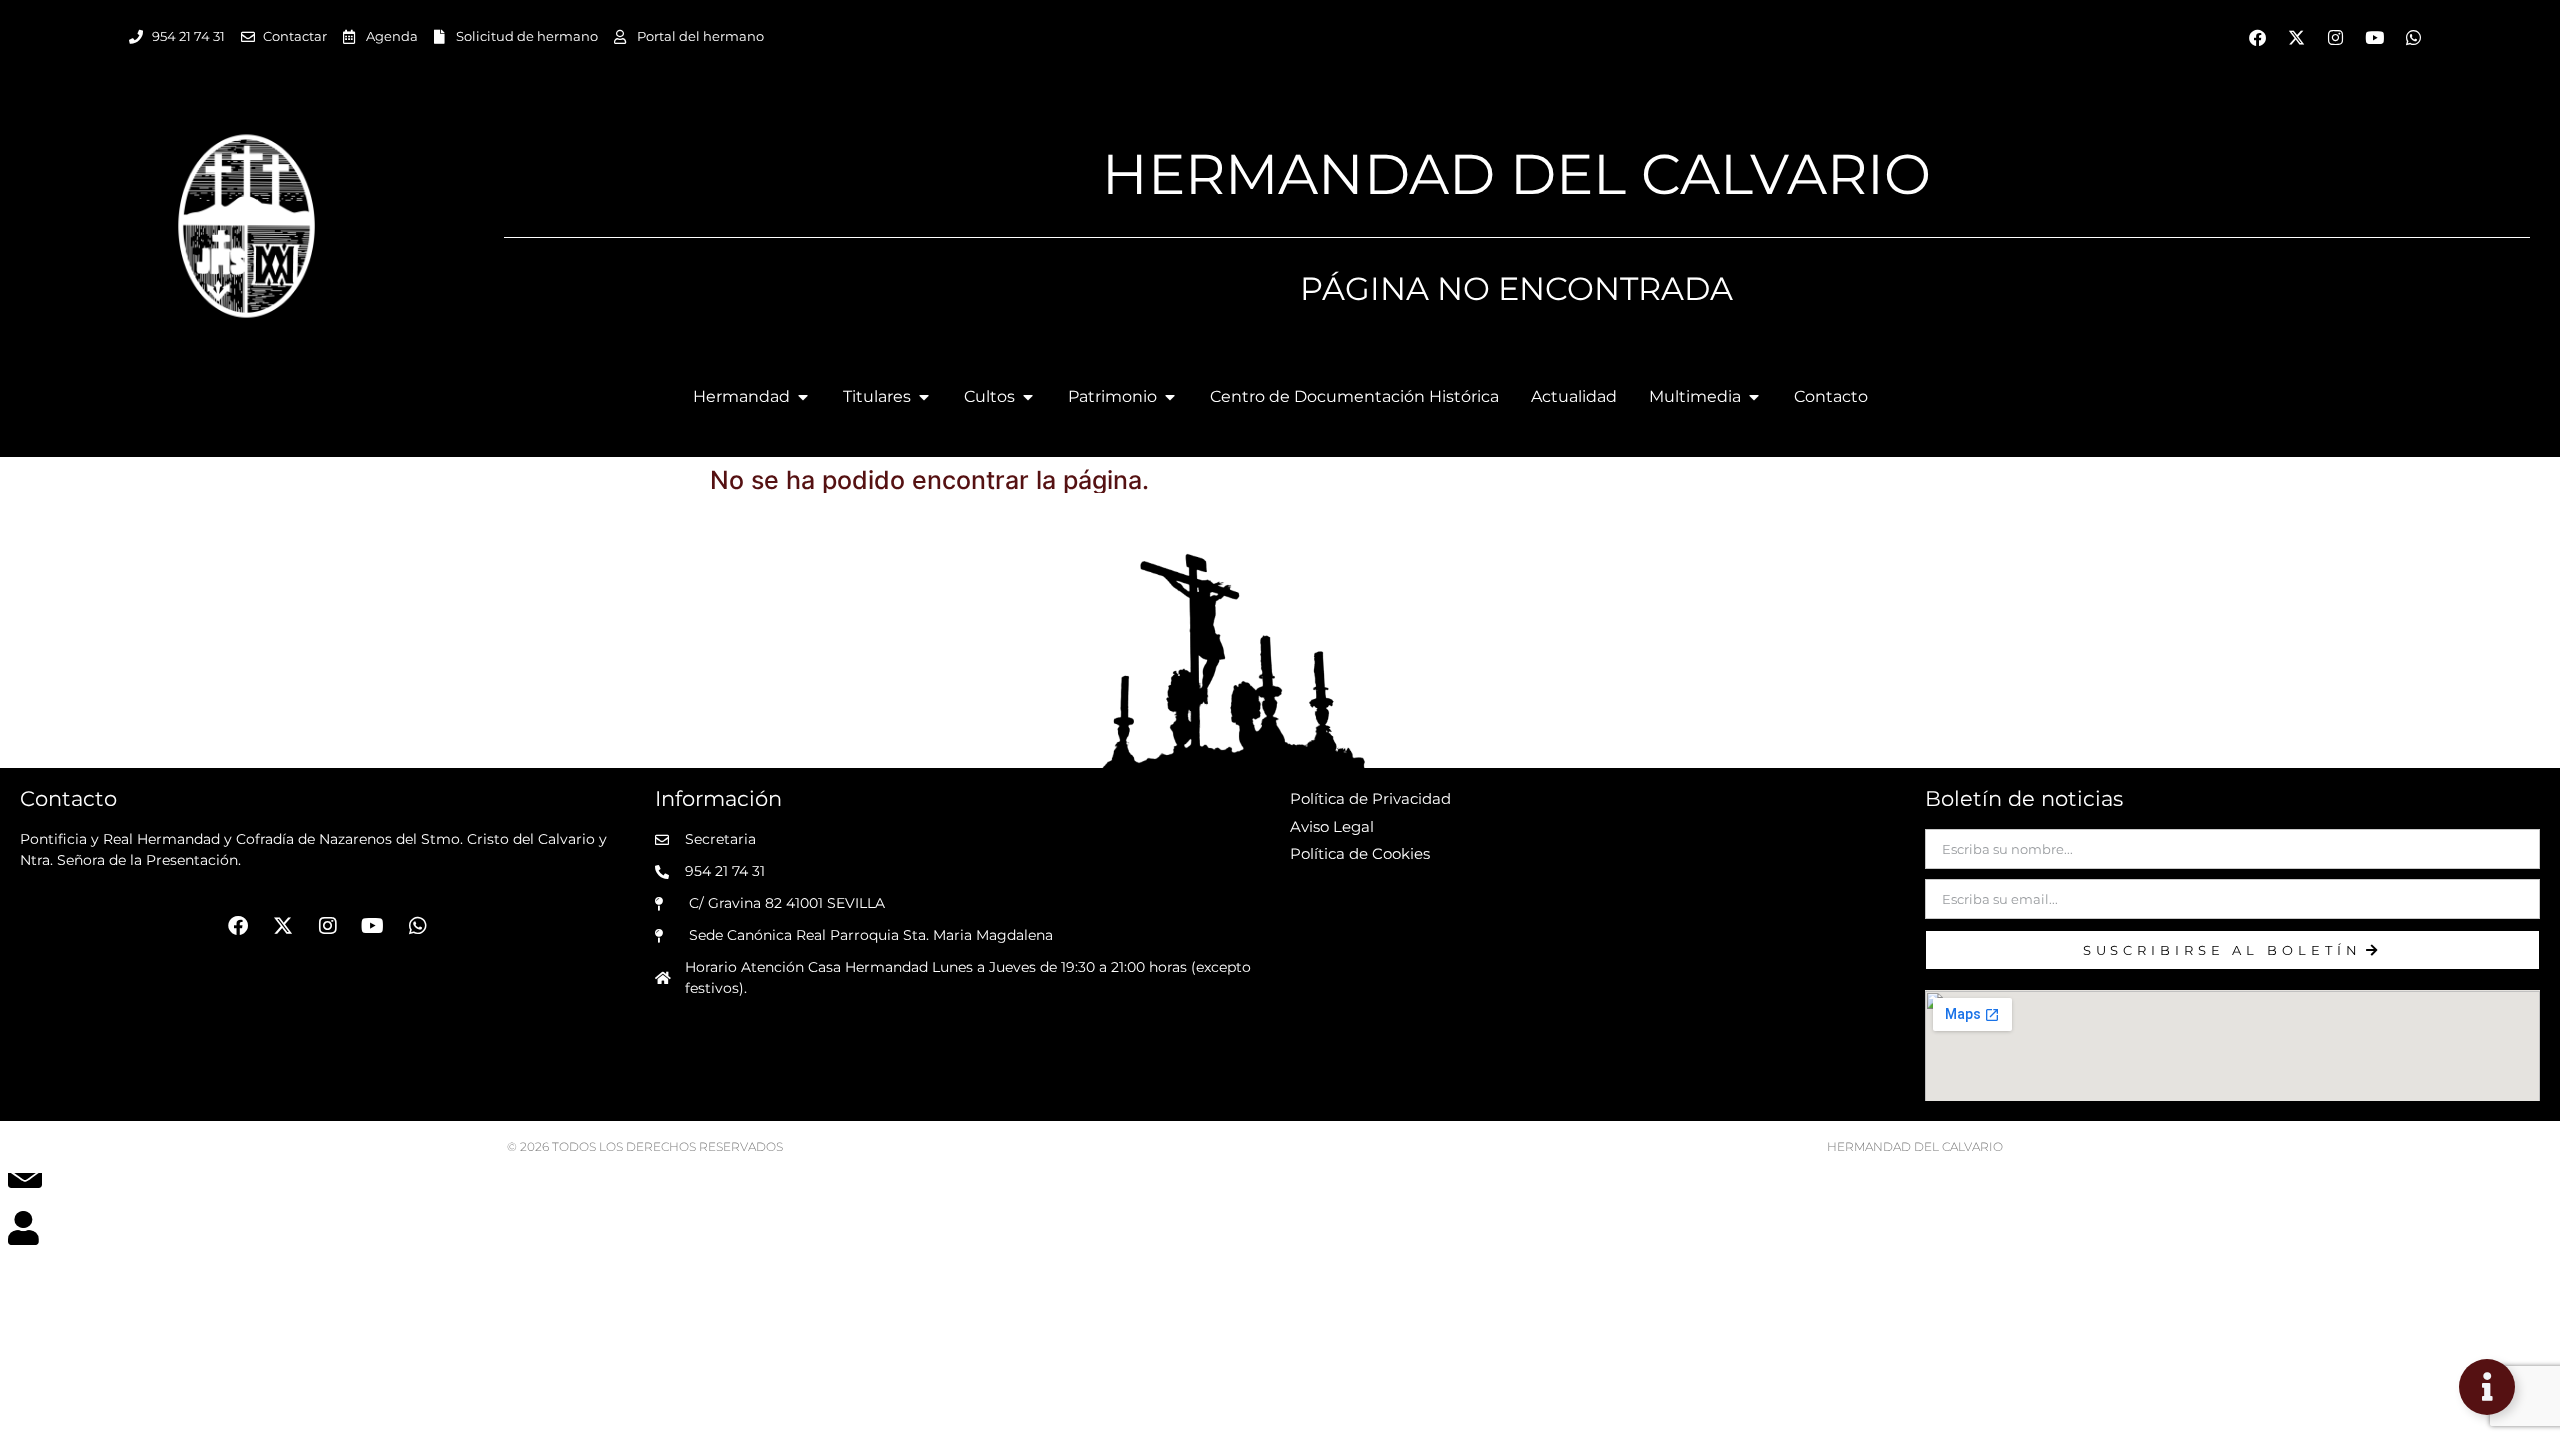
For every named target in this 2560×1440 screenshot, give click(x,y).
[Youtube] (2375, 37)
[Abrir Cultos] (1028, 397)
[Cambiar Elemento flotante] (2487, 1387)
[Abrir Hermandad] (803, 397)
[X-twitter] (2297, 37)
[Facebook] (2258, 37)
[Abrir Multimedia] (1754, 397)
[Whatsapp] (2414, 37)
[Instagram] (2336, 37)
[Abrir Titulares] (924, 397)
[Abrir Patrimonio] (1170, 397)
